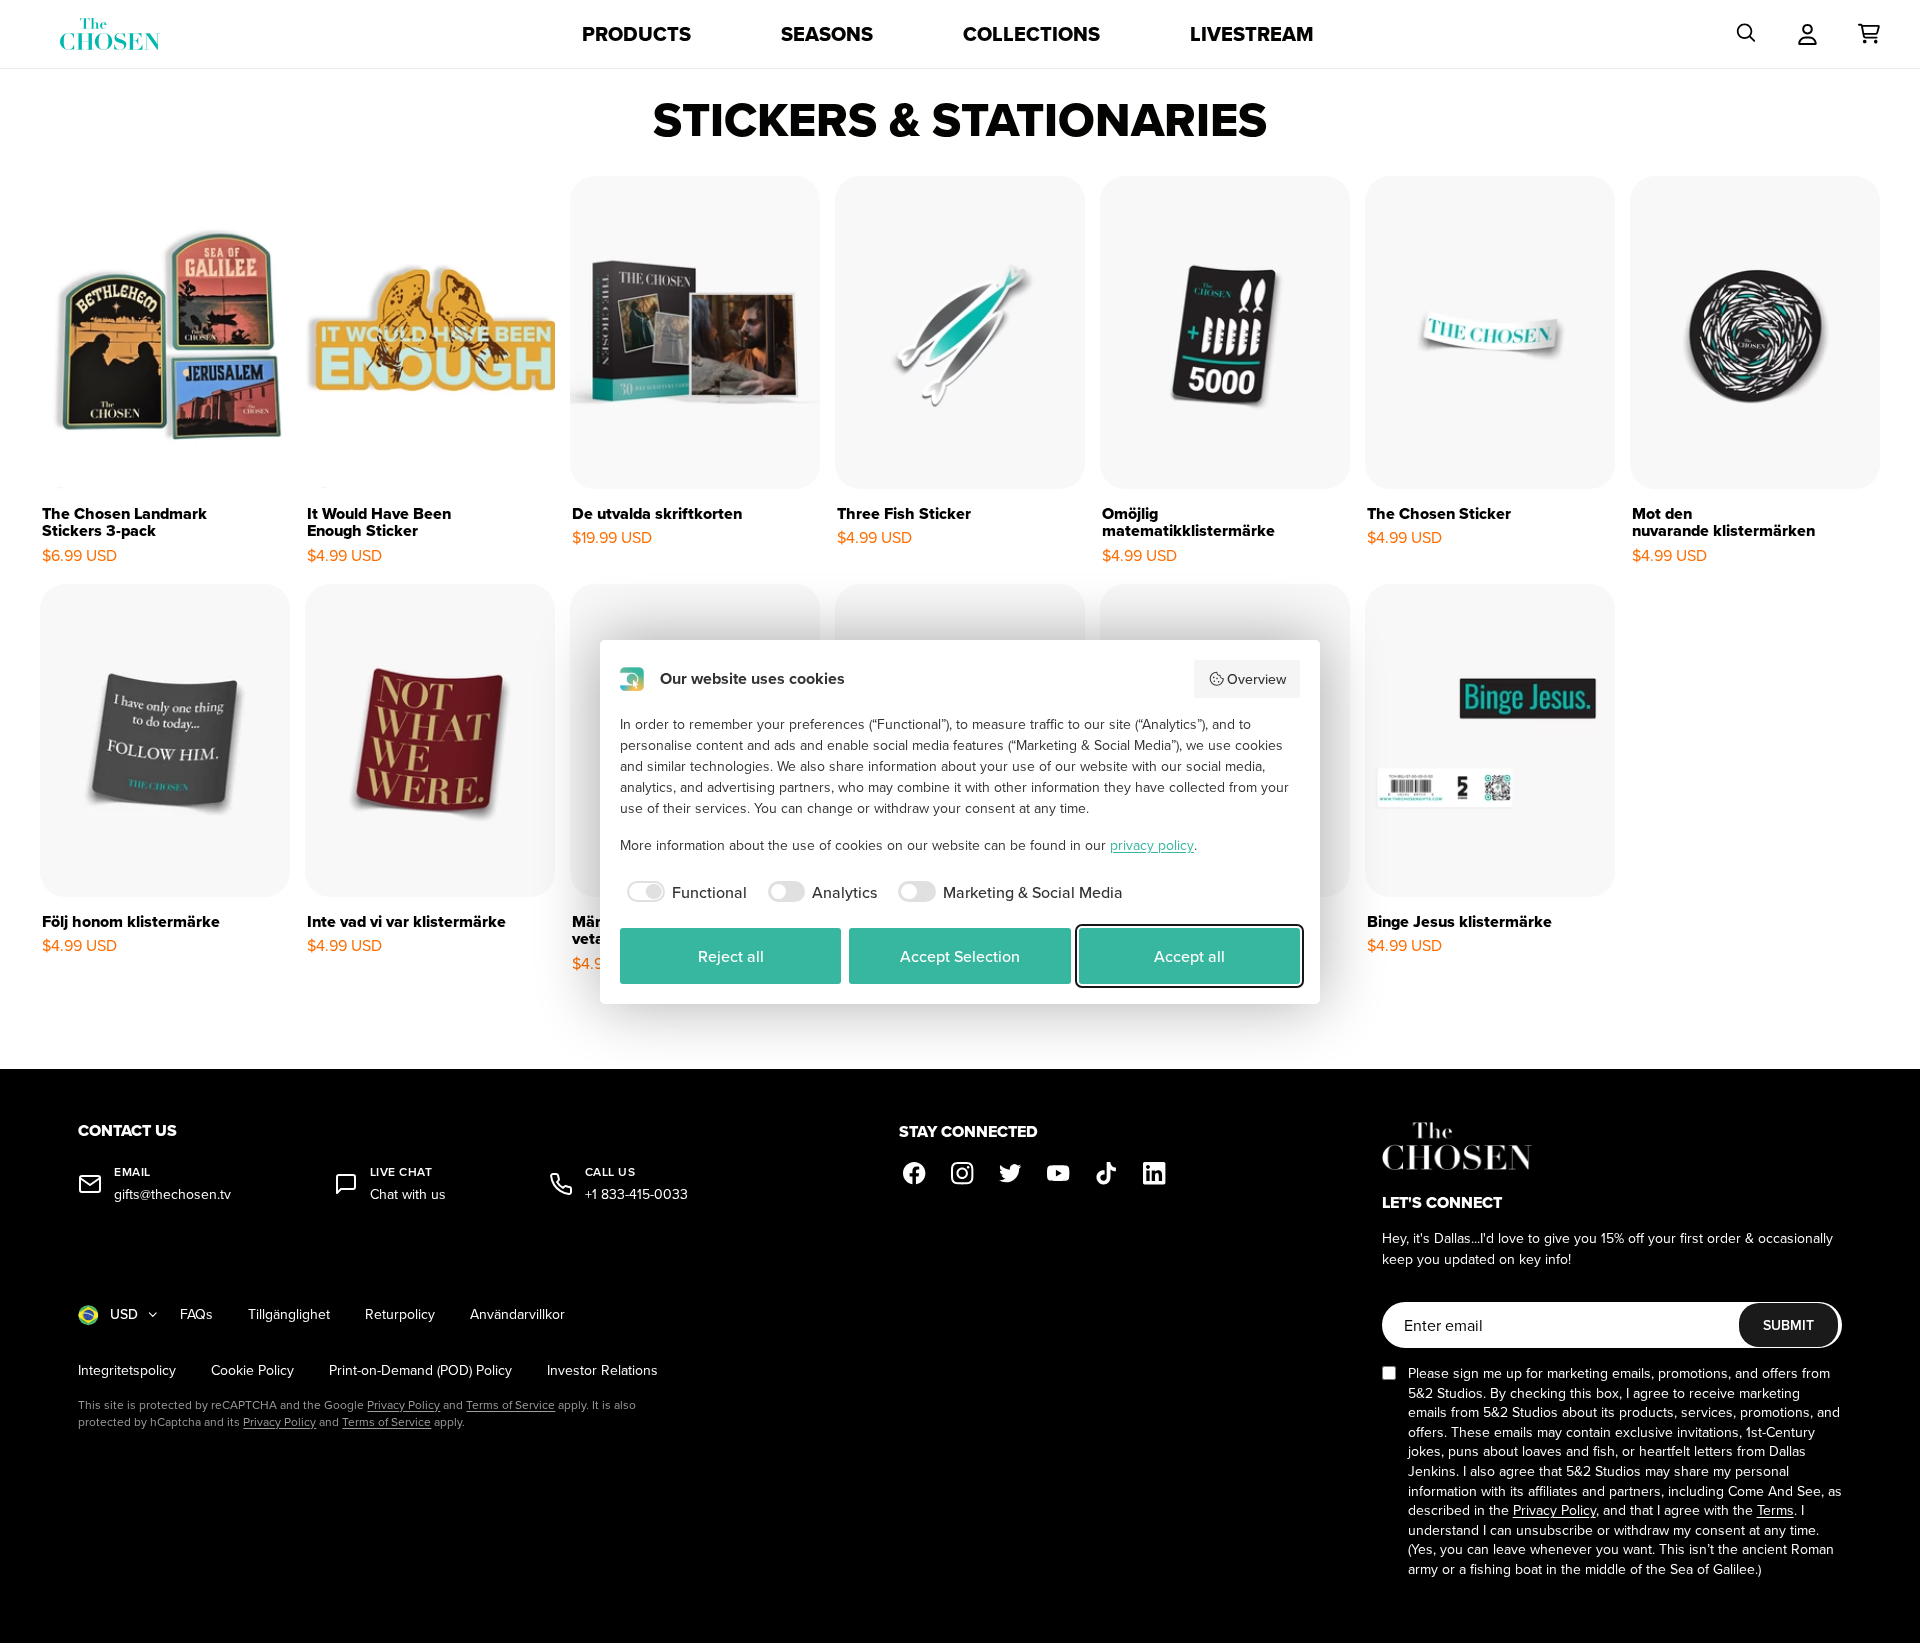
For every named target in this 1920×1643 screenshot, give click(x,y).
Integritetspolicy (127, 1370)
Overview (1256, 679)
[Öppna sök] (1746, 34)
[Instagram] (963, 1173)
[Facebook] (915, 1173)
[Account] (1807, 34)
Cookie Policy (252, 1370)
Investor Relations (602, 1370)
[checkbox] (683, 892)
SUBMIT (1788, 1325)
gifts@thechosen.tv (172, 1194)
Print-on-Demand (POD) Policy (420, 1370)
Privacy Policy (403, 1404)
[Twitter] (1011, 1173)
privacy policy (1152, 845)
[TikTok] (1107, 1173)
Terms (1775, 1510)
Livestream (1252, 34)
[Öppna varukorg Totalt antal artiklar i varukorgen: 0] (1869, 34)
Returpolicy (400, 1314)
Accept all (1189, 956)
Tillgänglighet (289, 1314)
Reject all (731, 956)
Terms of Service (510, 1404)
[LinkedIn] (1155, 1173)
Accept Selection (960, 956)
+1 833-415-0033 (636, 1194)
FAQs (196, 1314)
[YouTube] (1059, 1173)
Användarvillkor (517, 1314)
